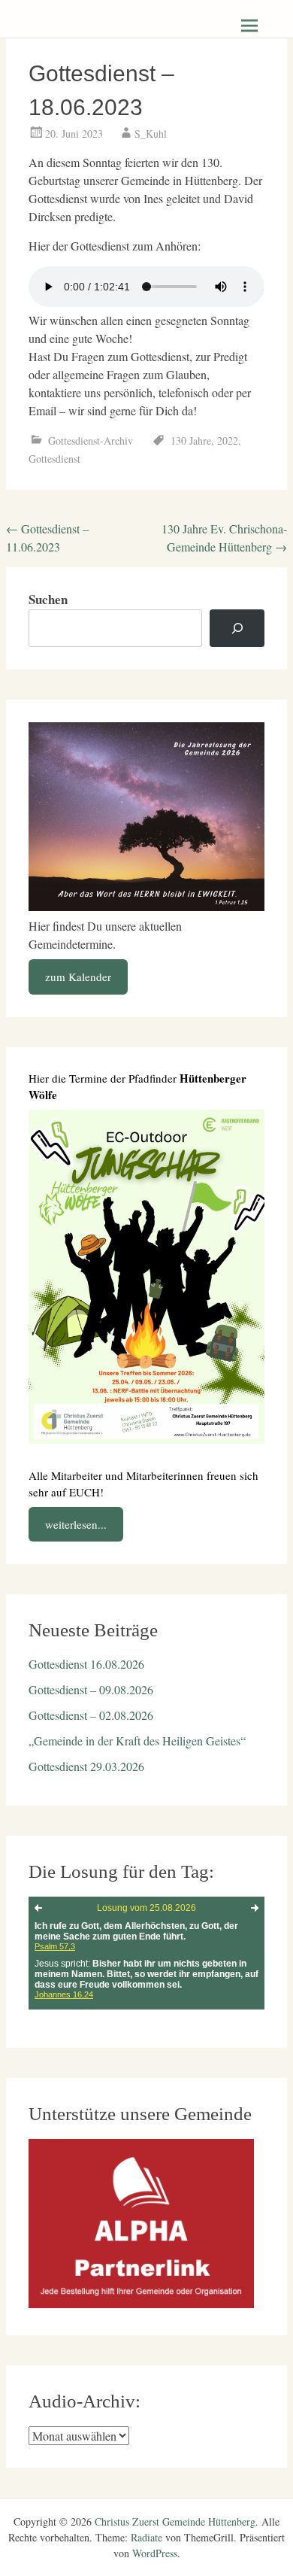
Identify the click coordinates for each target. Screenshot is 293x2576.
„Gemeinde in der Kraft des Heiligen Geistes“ (137, 1741)
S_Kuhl (151, 134)
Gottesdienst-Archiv (91, 440)
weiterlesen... (76, 1524)
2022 (228, 440)
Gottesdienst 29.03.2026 (86, 1766)
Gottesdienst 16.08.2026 (86, 1664)
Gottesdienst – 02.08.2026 (91, 1715)
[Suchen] (237, 629)
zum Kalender (78, 977)
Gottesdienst (54, 459)
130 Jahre (191, 440)
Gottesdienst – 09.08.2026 (91, 1689)
